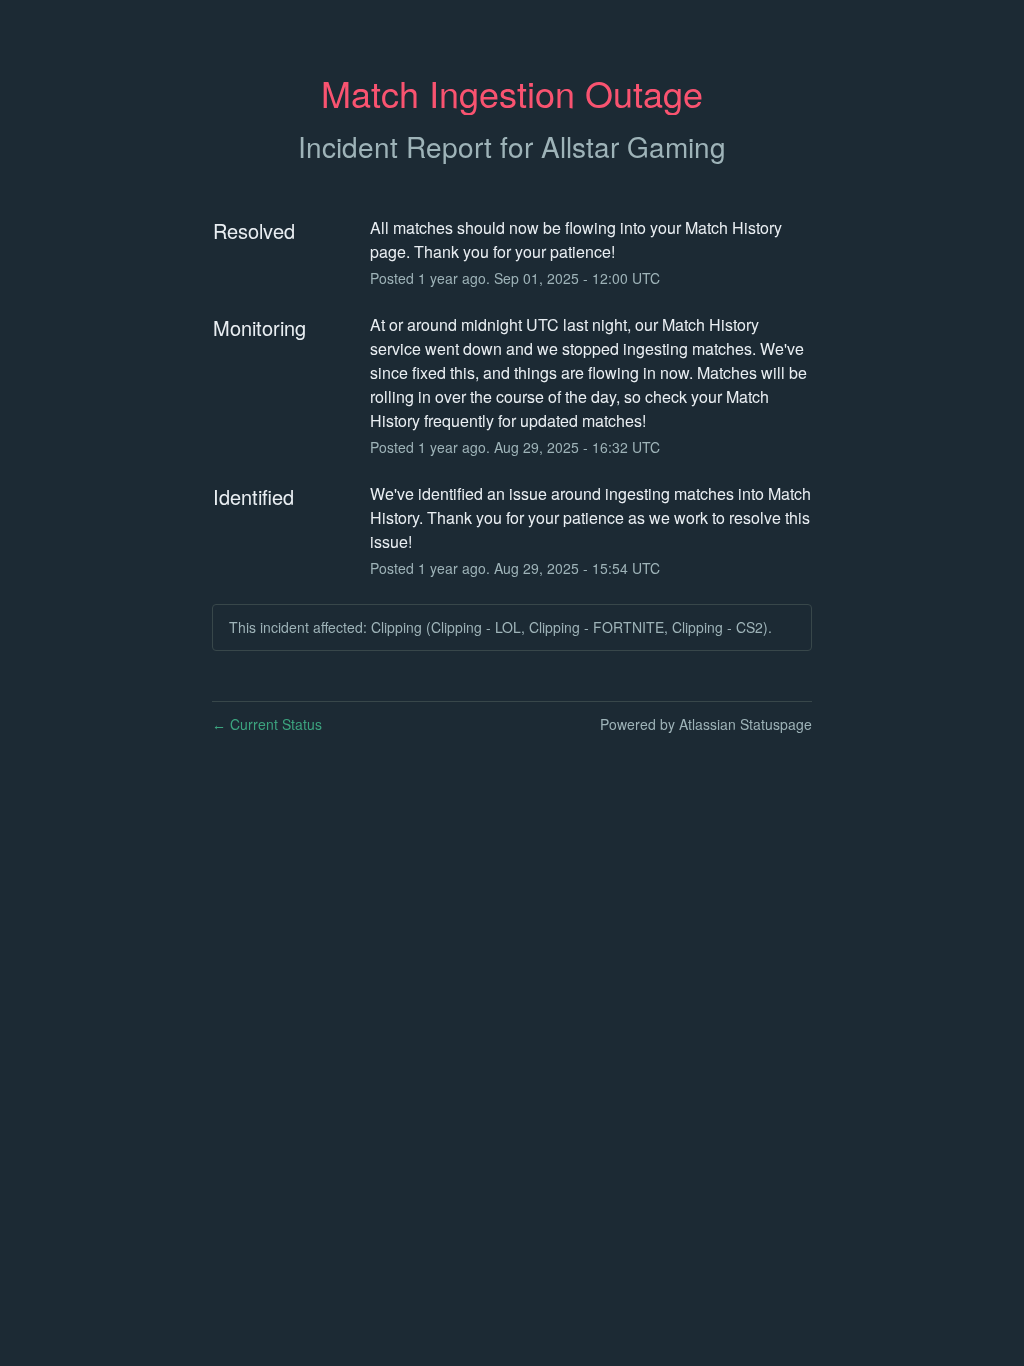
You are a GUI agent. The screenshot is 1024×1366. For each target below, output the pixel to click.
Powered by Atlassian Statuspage (706, 724)
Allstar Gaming (633, 146)
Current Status (267, 724)
